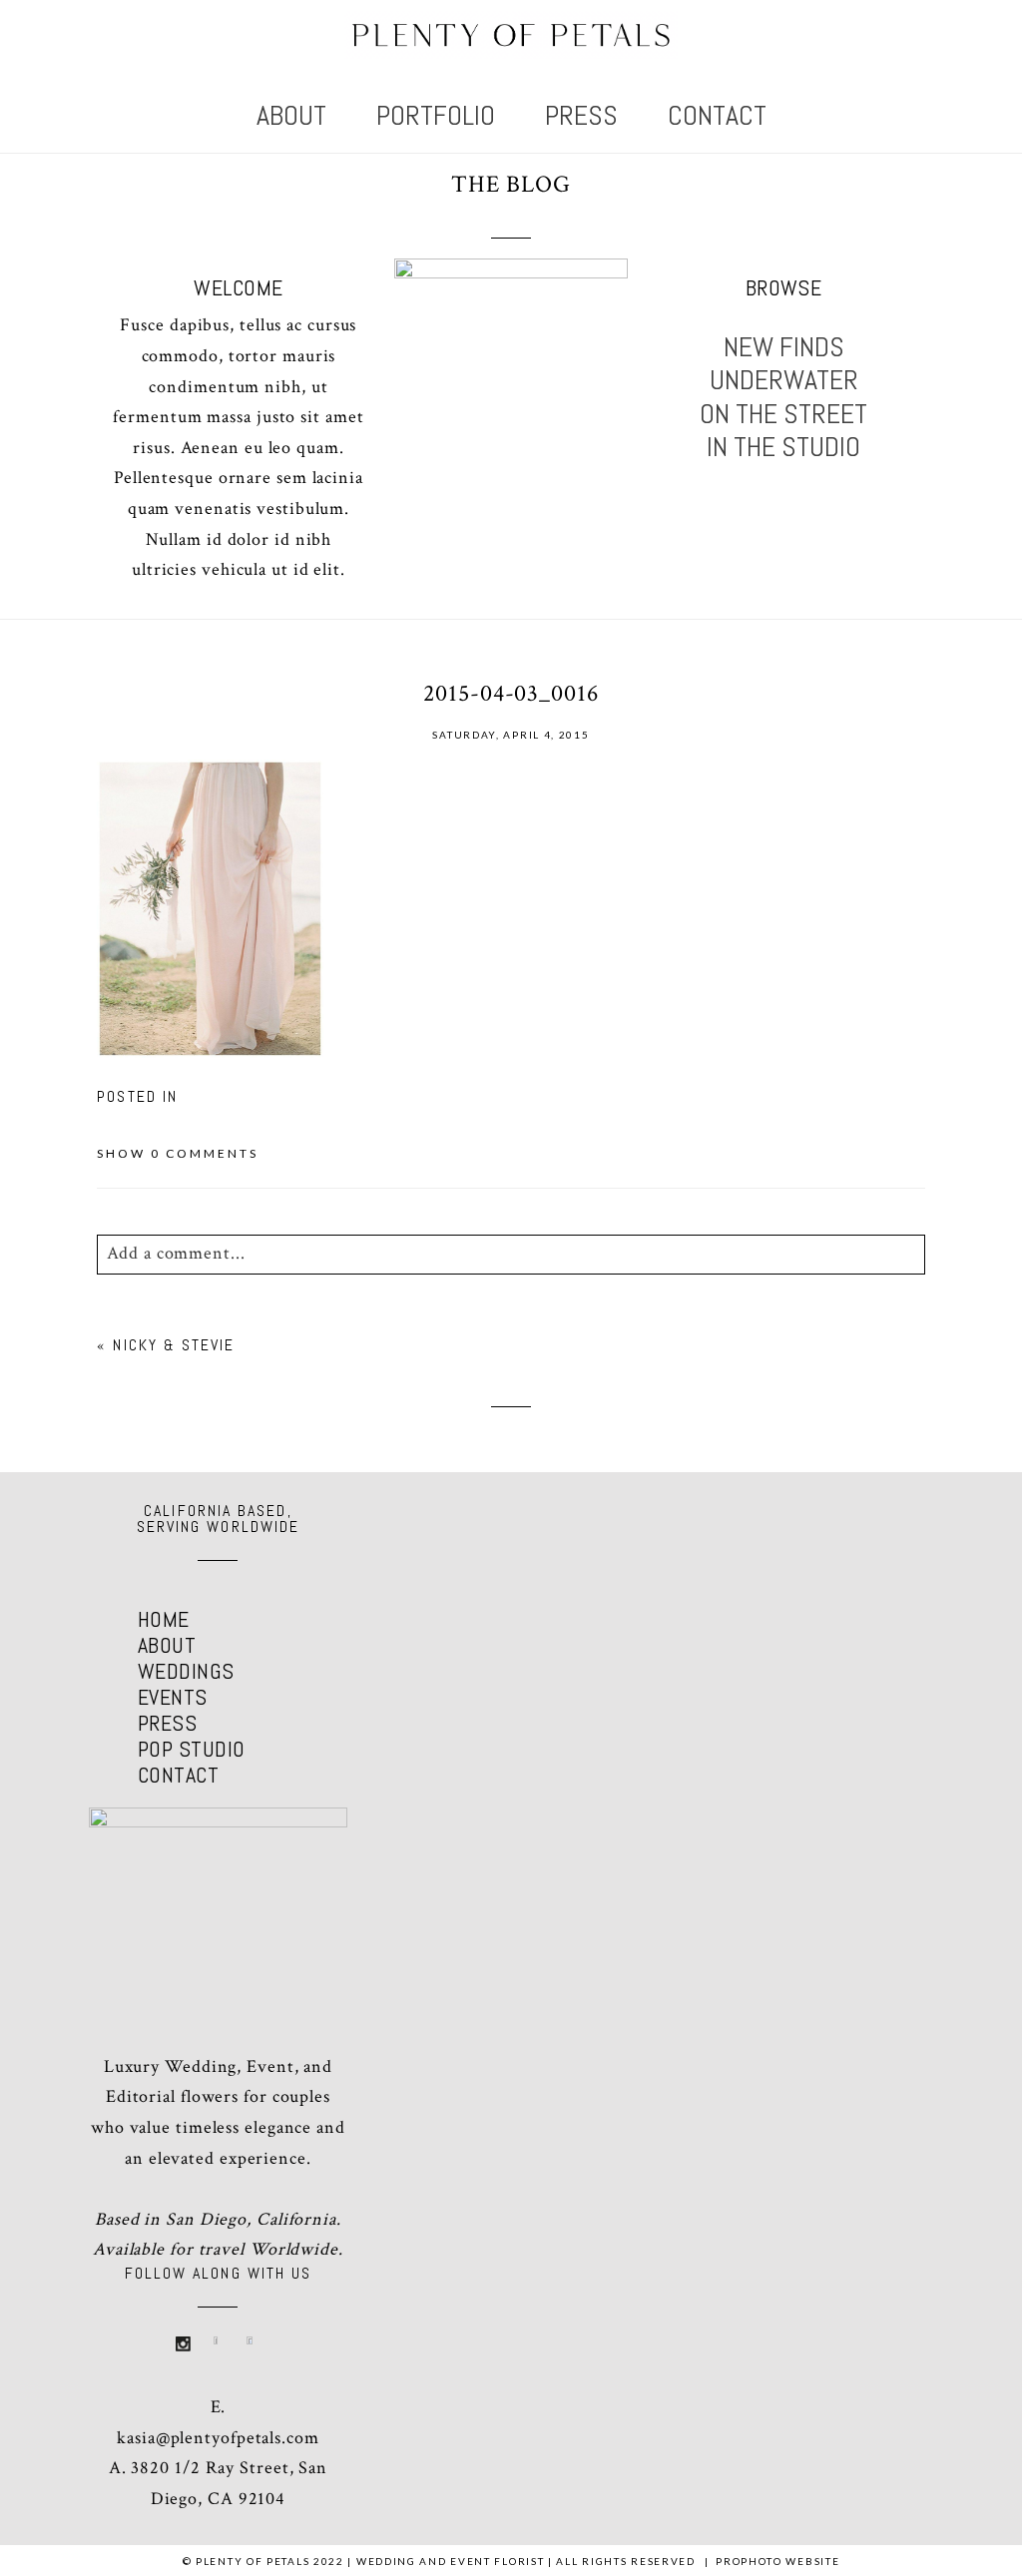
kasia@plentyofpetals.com (218, 2438)
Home (164, 1619)
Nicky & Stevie (174, 1345)
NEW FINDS (784, 347)
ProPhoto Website (777, 2561)
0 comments (178, 1153)
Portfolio (436, 115)
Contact (717, 115)
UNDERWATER (784, 380)
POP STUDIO (191, 1749)
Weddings (186, 1671)
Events (173, 1697)
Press (581, 115)
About (291, 115)
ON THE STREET (783, 414)
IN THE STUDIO (783, 447)
